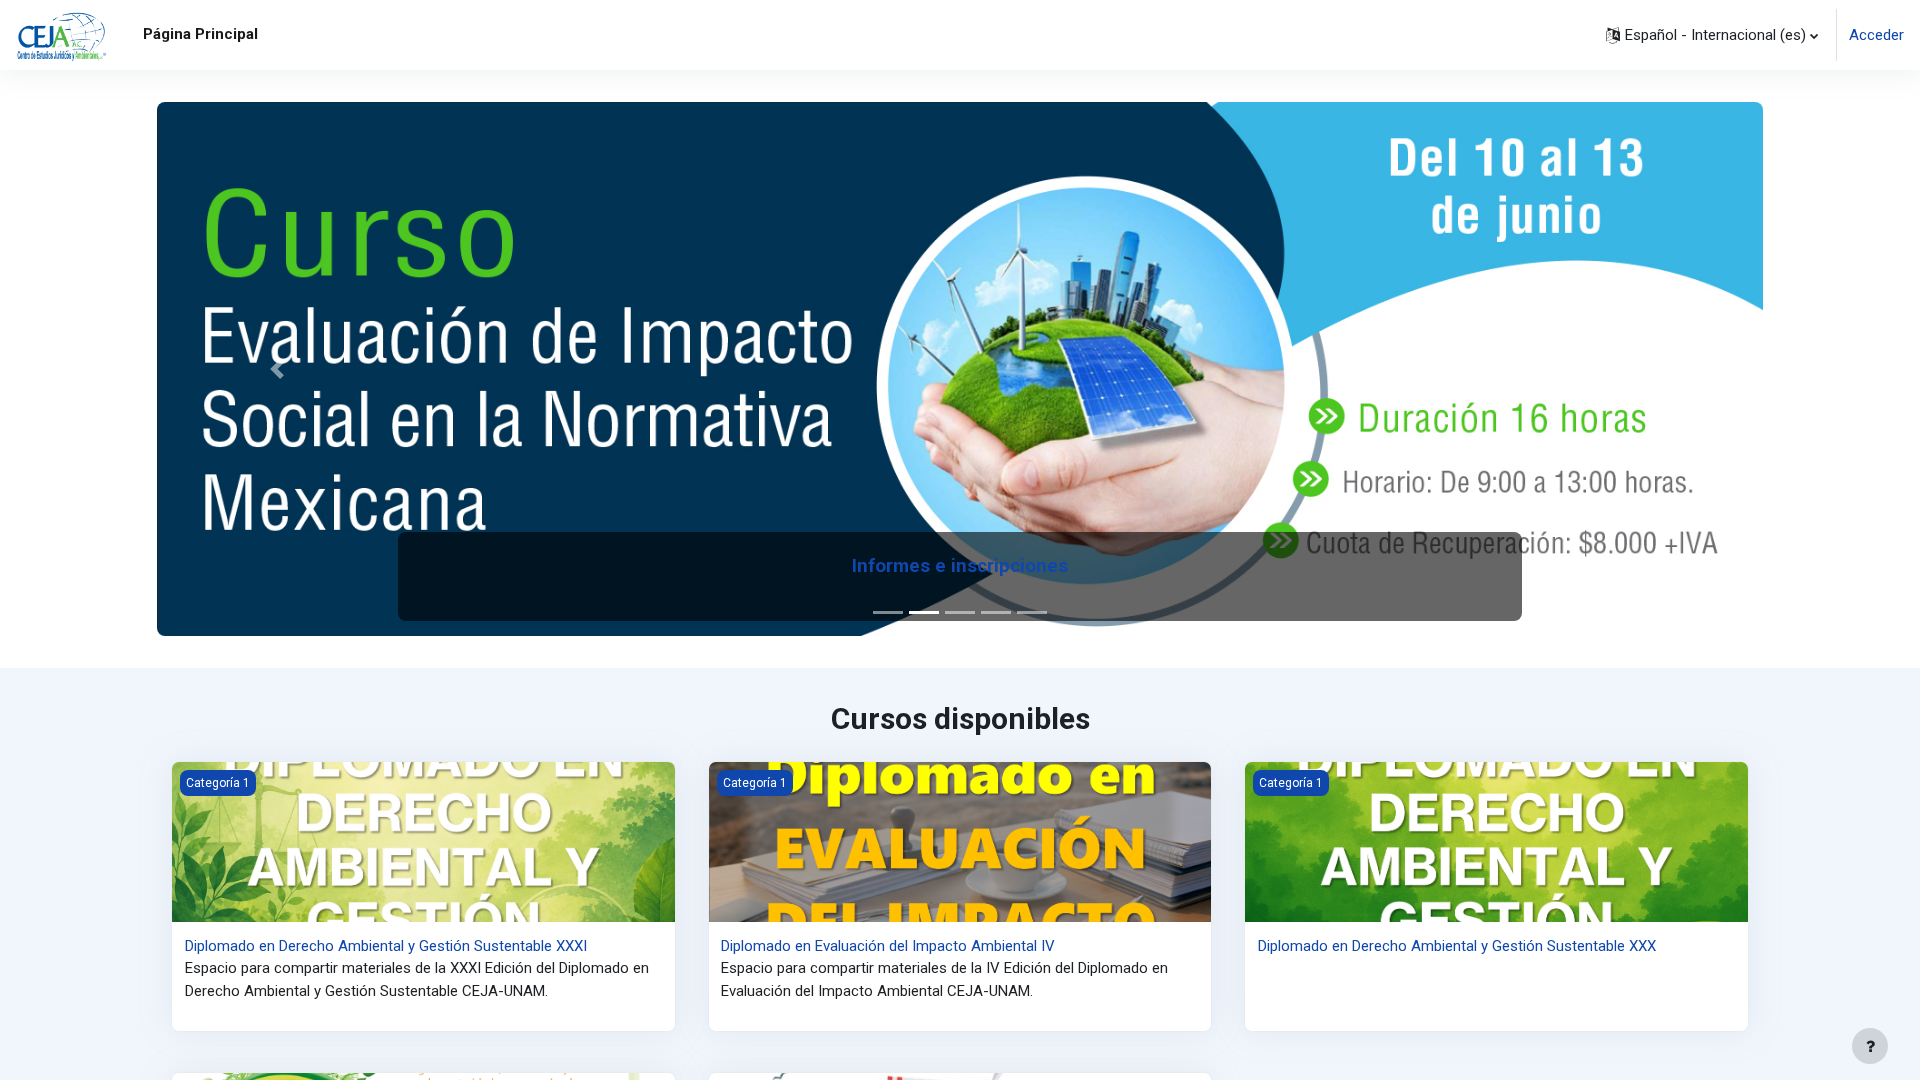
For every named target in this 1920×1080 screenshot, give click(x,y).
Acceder (1876, 35)
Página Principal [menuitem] (200, 34)
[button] (1712, 35)
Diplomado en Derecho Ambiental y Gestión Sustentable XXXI (386, 946)
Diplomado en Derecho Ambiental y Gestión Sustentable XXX (1457, 946)
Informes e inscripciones (960, 566)
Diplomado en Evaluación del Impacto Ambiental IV (888, 946)
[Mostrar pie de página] (1870, 1046)
